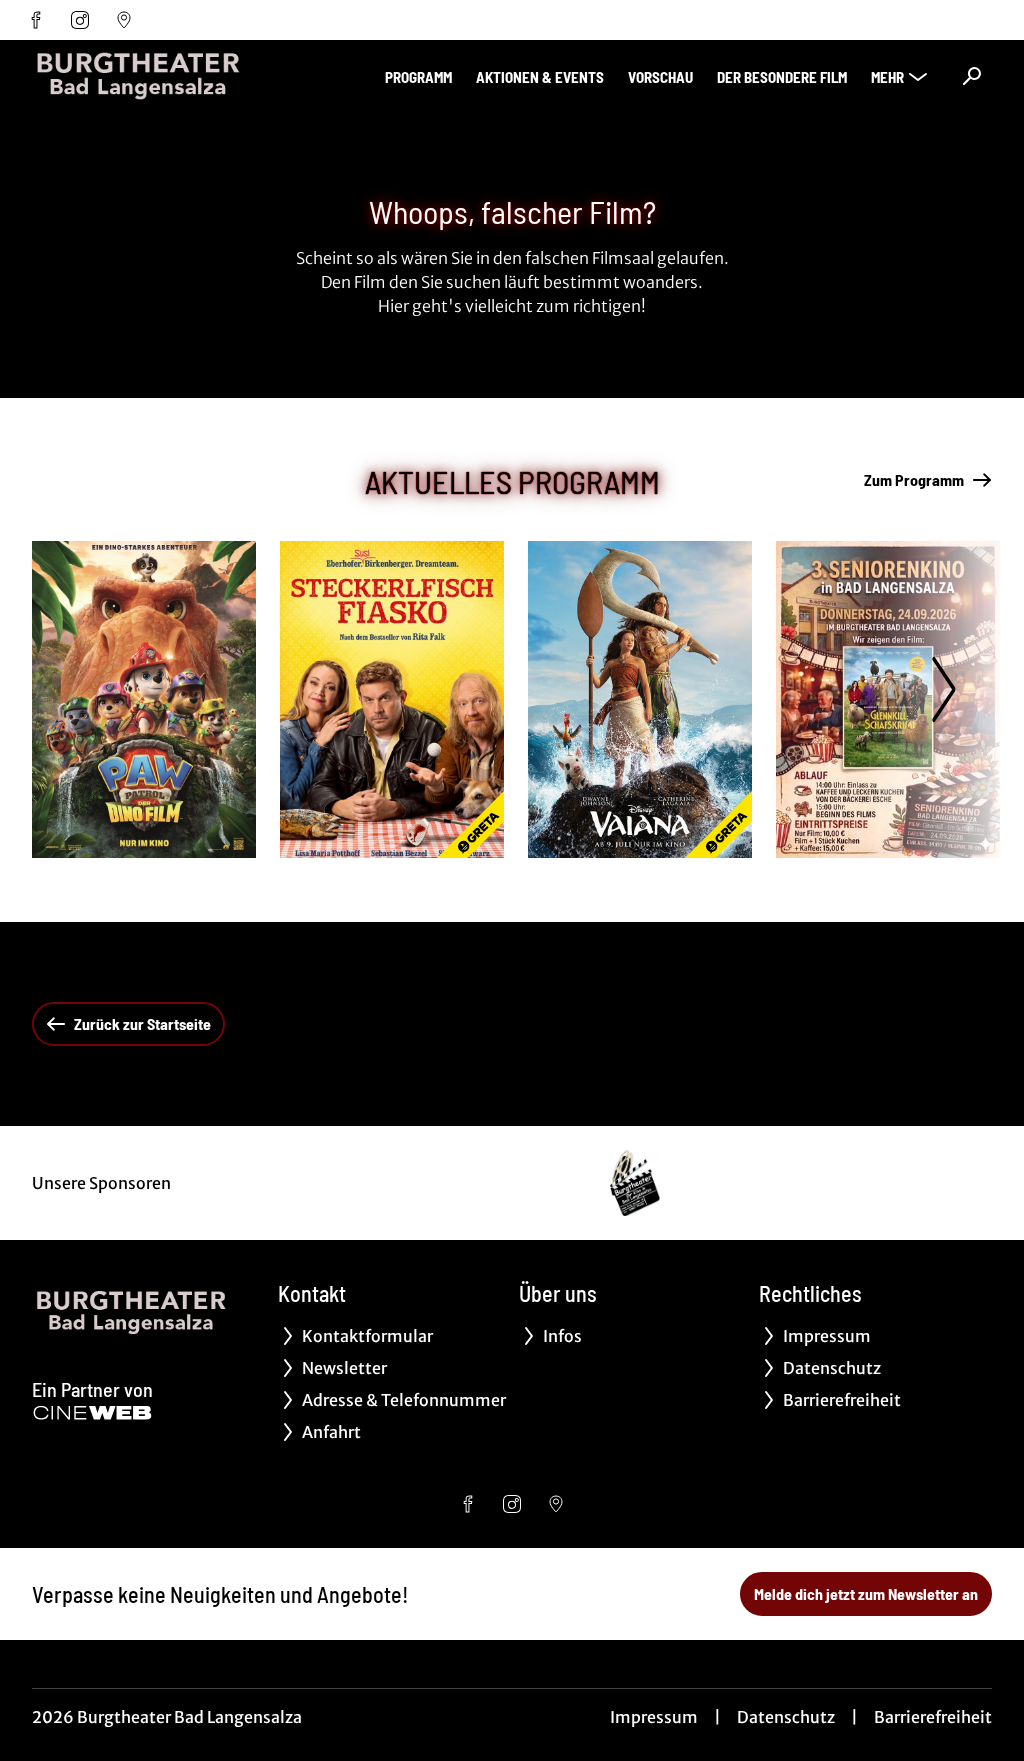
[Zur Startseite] (172, 76)
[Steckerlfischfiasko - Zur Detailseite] (392, 699)
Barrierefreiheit (933, 1717)
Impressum (654, 1717)
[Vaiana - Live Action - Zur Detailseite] (640, 699)
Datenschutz (786, 1717)
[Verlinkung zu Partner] (634, 1183)
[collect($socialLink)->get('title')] (36, 20)
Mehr (887, 77)
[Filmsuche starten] (972, 76)
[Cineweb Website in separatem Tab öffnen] (92, 1413)
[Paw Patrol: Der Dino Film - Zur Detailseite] (144, 699)
